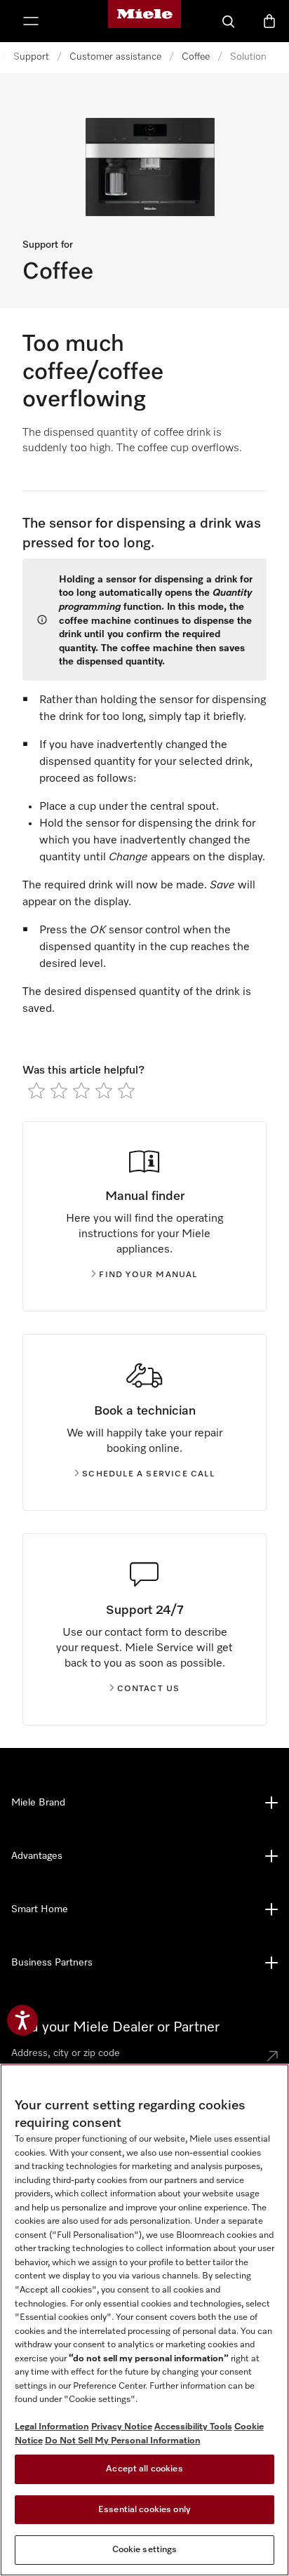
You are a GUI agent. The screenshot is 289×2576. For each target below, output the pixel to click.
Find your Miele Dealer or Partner (115, 2027)
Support (31, 57)
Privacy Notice (122, 2427)
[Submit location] (272, 2056)
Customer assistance (115, 57)
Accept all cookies (144, 2469)
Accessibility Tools (193, 2427)
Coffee (196, 57)
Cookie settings (145, 2550)
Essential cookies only (144, 2510)
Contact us (149, 1689)
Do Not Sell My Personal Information (123, 2441)
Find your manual (148, 1275)
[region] (144, 2320)
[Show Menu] (31, 21)
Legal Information (52, 2427)
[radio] (36, 1090)
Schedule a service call (148, 1474)
